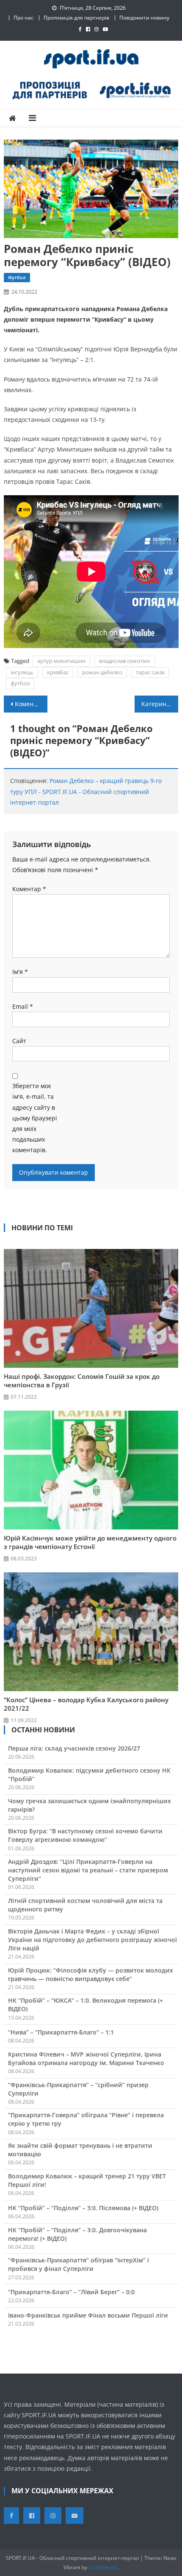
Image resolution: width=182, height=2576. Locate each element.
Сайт (19, 1041)
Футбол (17, 277)
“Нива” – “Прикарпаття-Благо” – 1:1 (61, 2032)
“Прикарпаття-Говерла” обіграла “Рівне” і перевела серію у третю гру (86, 2119)
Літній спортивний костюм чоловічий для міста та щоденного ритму (85, 1905)
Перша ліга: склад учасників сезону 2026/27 (74, 1748)
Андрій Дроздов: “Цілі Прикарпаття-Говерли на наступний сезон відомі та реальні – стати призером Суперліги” (88, 1870)
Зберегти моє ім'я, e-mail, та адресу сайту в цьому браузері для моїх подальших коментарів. (35, 1118)
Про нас (23, 18)
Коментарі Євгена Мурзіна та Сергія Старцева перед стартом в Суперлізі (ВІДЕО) (31, 704)
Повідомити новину (144, 18)
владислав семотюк (125, 661)
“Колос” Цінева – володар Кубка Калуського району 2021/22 (86, 1704)
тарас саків (150, 672)
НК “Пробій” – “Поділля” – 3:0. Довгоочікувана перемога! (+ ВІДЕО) (77, 2234)
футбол (20, 683)
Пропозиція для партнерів (76, 18)
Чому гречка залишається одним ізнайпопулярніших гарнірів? (90, 1805)
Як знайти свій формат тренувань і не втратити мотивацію (80, 2150)
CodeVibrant (103, 2567)
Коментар (29, 889)
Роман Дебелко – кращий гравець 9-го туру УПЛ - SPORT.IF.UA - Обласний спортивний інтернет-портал (86, 791)
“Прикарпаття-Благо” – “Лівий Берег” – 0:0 (71, 2292)
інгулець (22, 672)
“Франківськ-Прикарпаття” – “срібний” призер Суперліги (78, 2089)
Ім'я (20, 972)
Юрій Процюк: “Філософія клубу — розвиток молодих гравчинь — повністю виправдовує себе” (91, 1974)
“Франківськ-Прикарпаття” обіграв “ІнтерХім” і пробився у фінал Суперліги (79, 2264)
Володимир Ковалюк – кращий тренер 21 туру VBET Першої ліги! (87, 2180)
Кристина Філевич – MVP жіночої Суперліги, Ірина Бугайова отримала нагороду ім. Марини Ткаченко (86, 2058)
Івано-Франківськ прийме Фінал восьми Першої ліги (88, 2315)
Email (23, 1006)
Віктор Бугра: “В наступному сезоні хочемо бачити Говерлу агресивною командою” (85, 1835)
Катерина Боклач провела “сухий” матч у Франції (160, 704)
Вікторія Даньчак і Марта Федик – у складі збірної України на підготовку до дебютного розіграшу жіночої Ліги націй (92, 1940)
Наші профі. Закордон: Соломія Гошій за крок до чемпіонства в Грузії (82, 1381)
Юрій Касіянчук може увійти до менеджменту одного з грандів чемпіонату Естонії (90, 1542)
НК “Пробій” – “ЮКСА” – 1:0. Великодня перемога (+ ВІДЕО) (85, 2005)
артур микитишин (61, 661)
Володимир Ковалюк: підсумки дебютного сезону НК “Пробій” (89, 1775)
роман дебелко (102, 672)
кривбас (58, 672)
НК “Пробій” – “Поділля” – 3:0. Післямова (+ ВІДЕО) (83, 2208)
